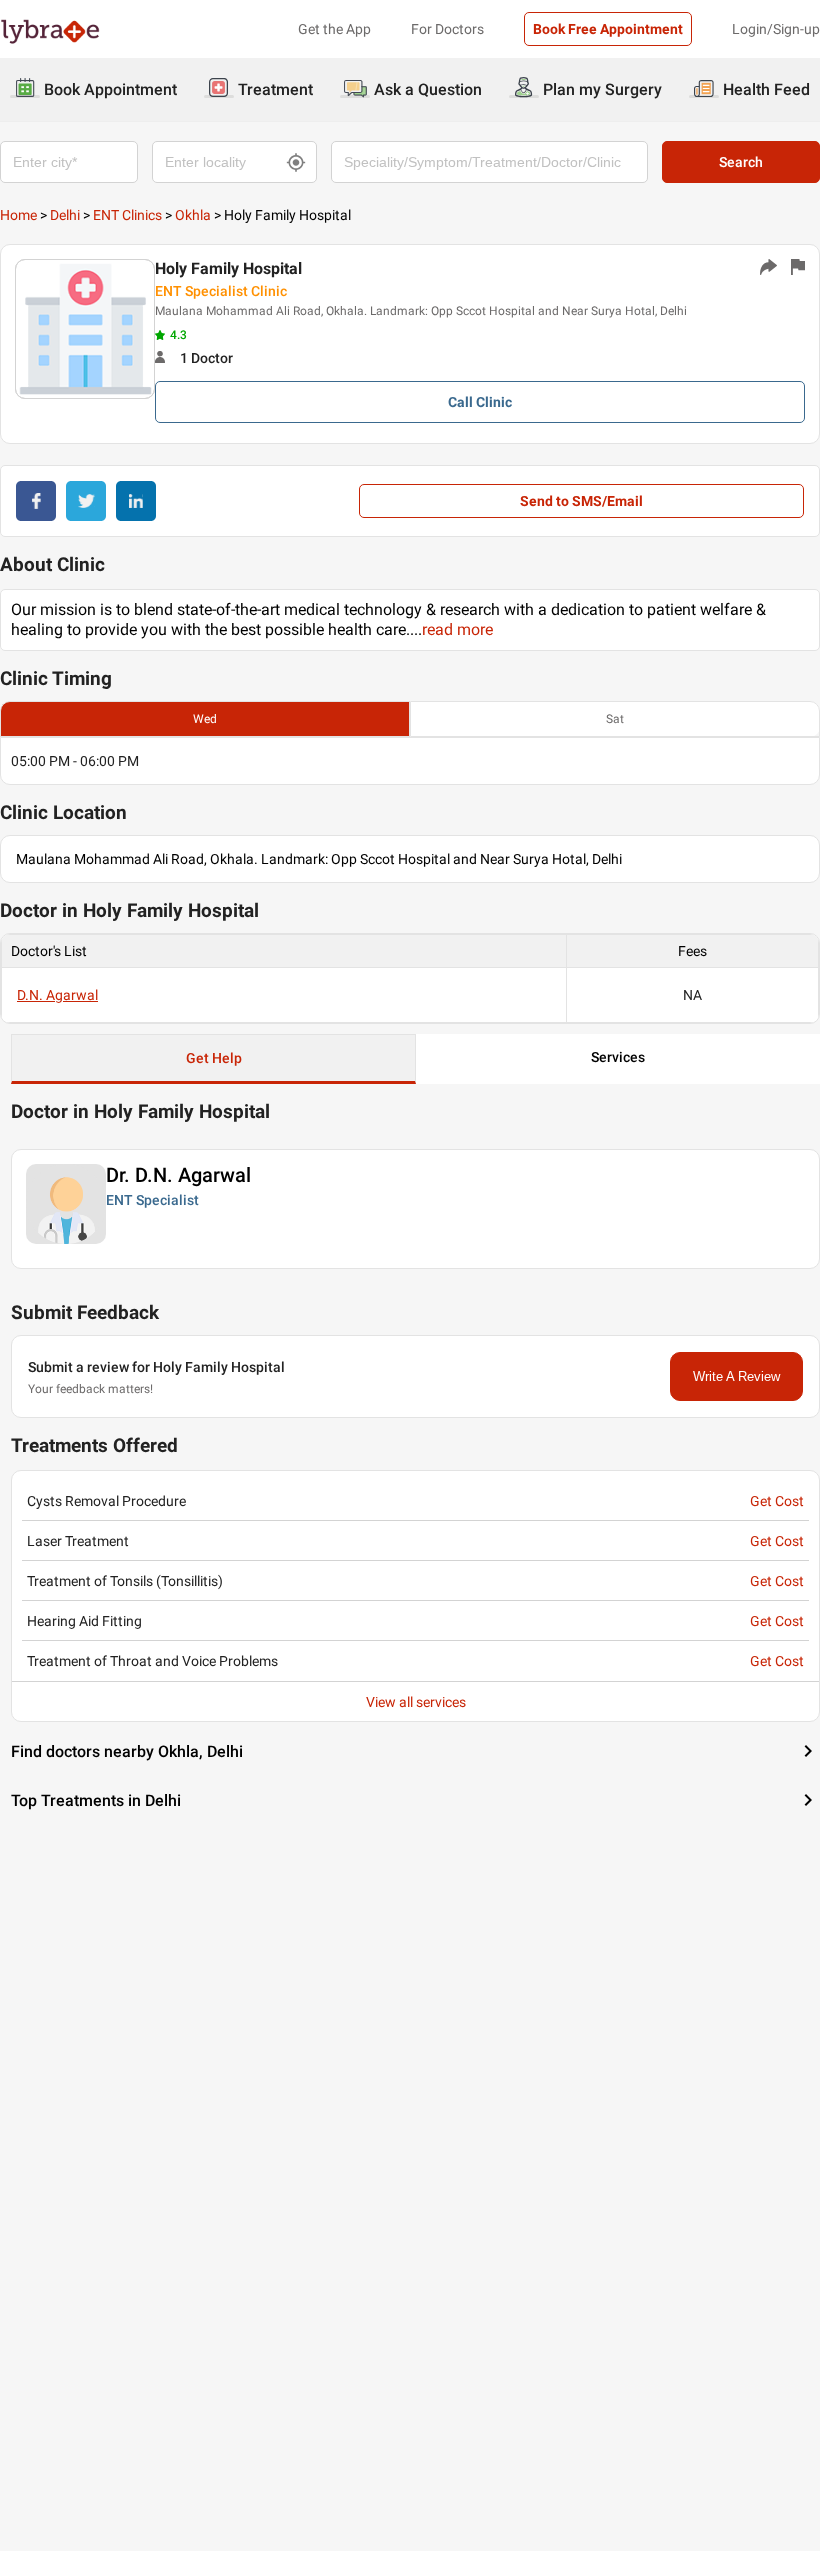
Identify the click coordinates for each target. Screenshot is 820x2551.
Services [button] (618, 1057)
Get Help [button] (214, 1058)
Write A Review (736, 1376)
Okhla (193, 215)
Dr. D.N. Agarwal (178, 1175)
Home (18, 215)
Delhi (65, 215)
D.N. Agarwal (57, 995)
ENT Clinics (127, 215)
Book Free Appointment (608, 29)
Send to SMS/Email (581, 501)
